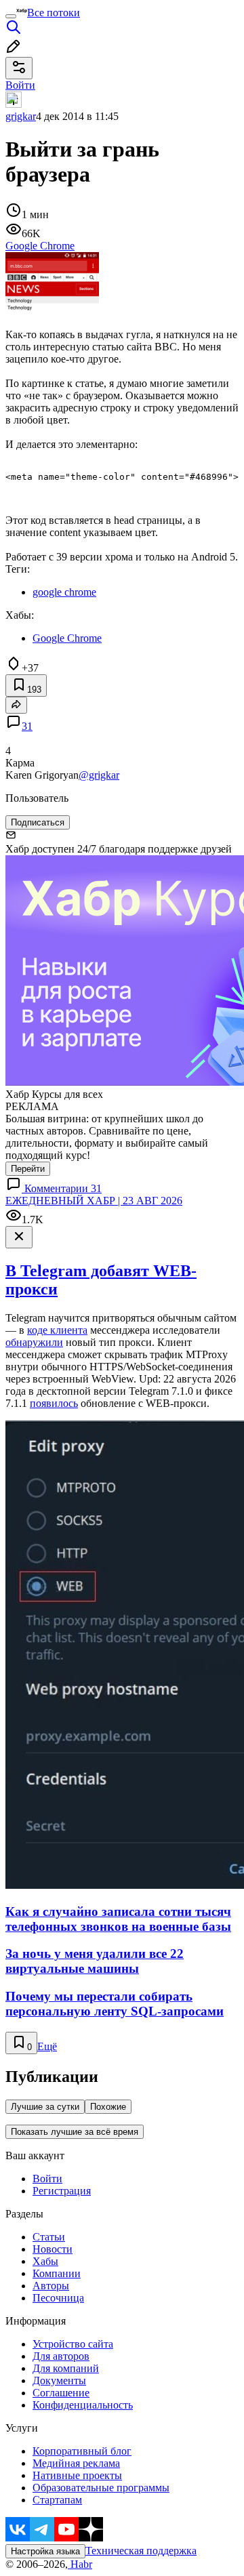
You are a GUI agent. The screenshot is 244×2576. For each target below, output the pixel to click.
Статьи (49, 2237)
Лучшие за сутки (45, 2107)
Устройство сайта (73, 2344)
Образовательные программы (101, 2488)
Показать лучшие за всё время (75, 2132)
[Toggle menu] (11, 16)
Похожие (108, 2107)
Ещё (47, 2046)
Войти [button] (20, 85)
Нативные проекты (77, 2475)
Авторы (51, 2286)
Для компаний (66, 2368)
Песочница (58, 2298)
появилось (54, 1403)
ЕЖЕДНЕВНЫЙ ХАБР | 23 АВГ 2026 (94, 1201)
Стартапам (57, 2500)
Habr (80, 2564)
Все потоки (54, 13)
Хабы (45, 2261)
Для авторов (61, 2356)
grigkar (21, 116)
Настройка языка (45, 2551)
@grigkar (99, 775)
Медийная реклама (76, 2463)
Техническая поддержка (141, 2551)
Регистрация (62, 2191)
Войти (47, 2179)
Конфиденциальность (83, 2405)
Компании (57, 2273)
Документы (59, 2380)
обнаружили (34, 1342)
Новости (53, 2249)
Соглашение (61, 2393)
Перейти (28, 1169)
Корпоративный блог (82, 2451)
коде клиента (57, 1330)
